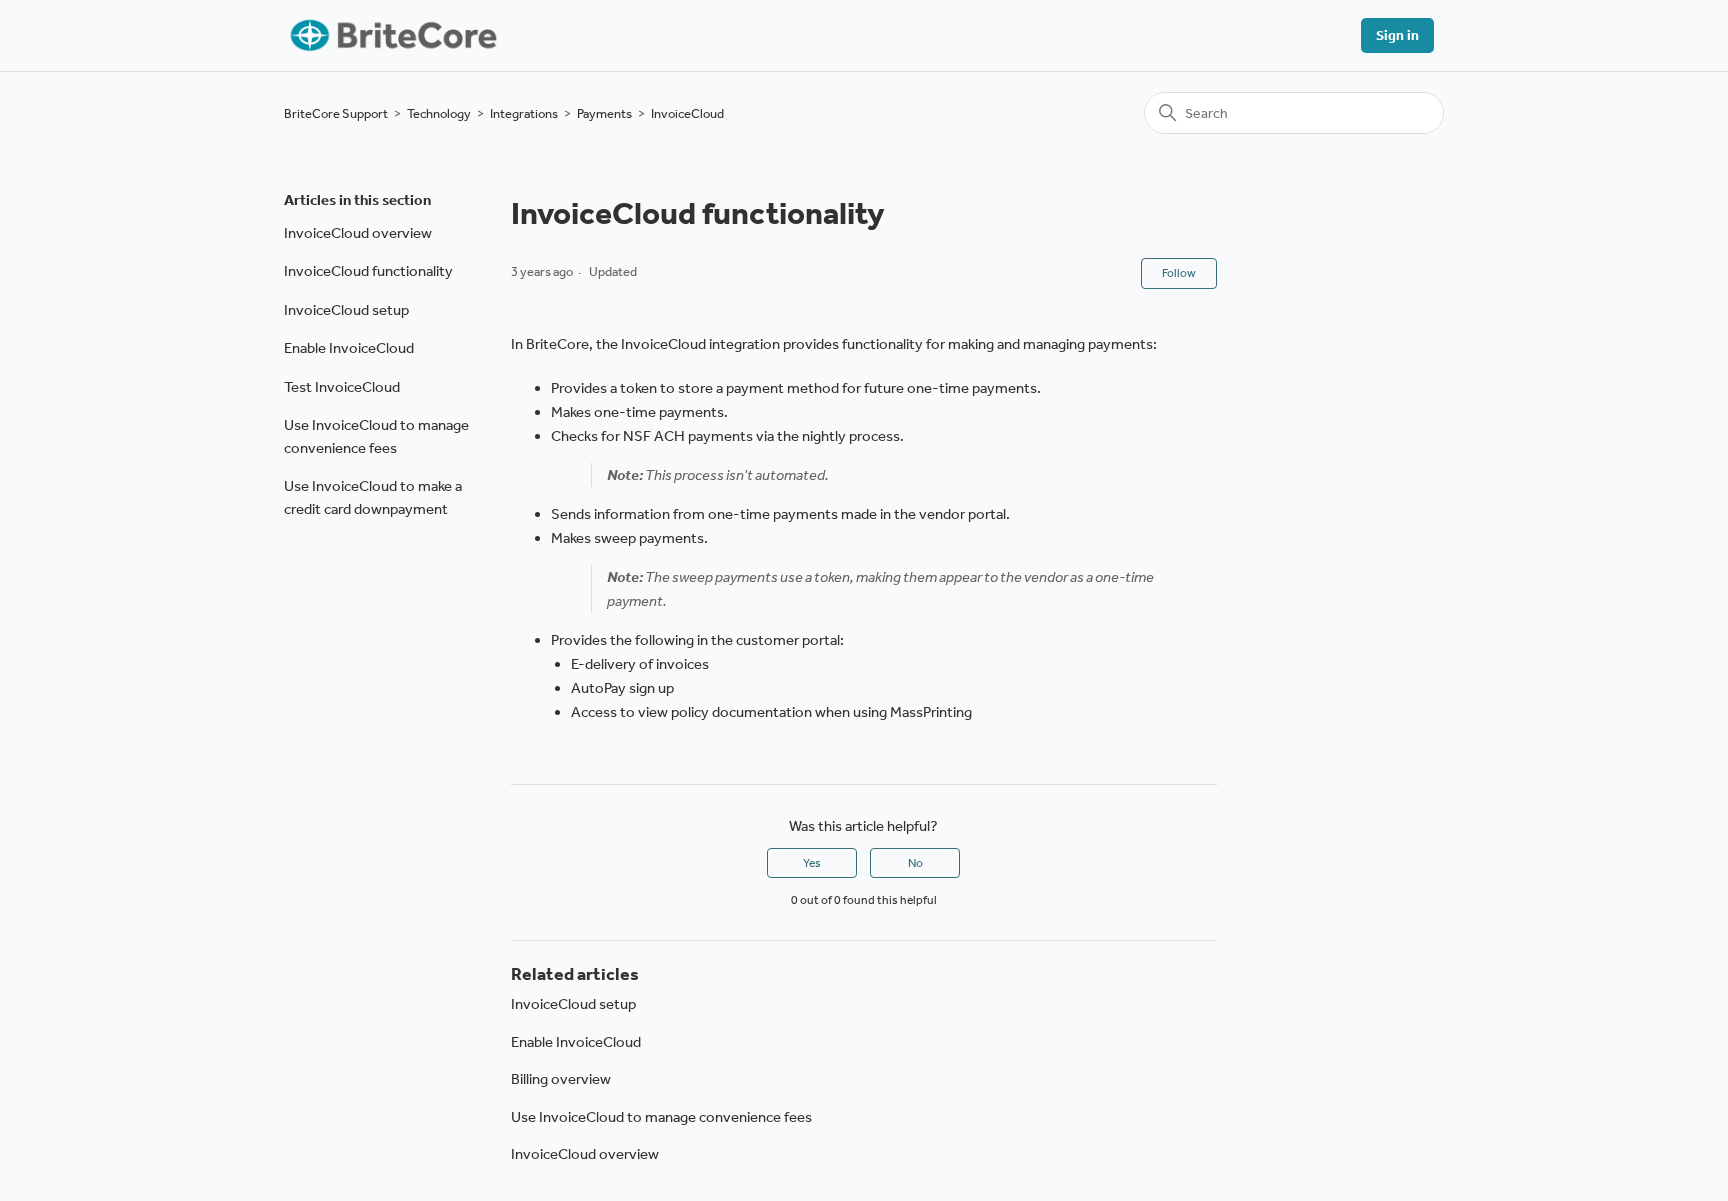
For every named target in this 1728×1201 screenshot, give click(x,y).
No (915, 863)
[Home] (391, 35)
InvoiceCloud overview (358, 233)
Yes (812, 863)
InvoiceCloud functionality (368, 271)
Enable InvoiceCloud (349, 348)
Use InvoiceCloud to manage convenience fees (376, 436)
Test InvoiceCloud (342, 387)
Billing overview (561, 1079)
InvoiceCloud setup (346, 310)
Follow (1179, 273)
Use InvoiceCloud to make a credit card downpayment (373, 497)
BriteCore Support (336, 113)
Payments (604, 113)
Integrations (524, 113)
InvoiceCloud (687, 113)
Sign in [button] (1397, 35)
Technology (439, 113)
